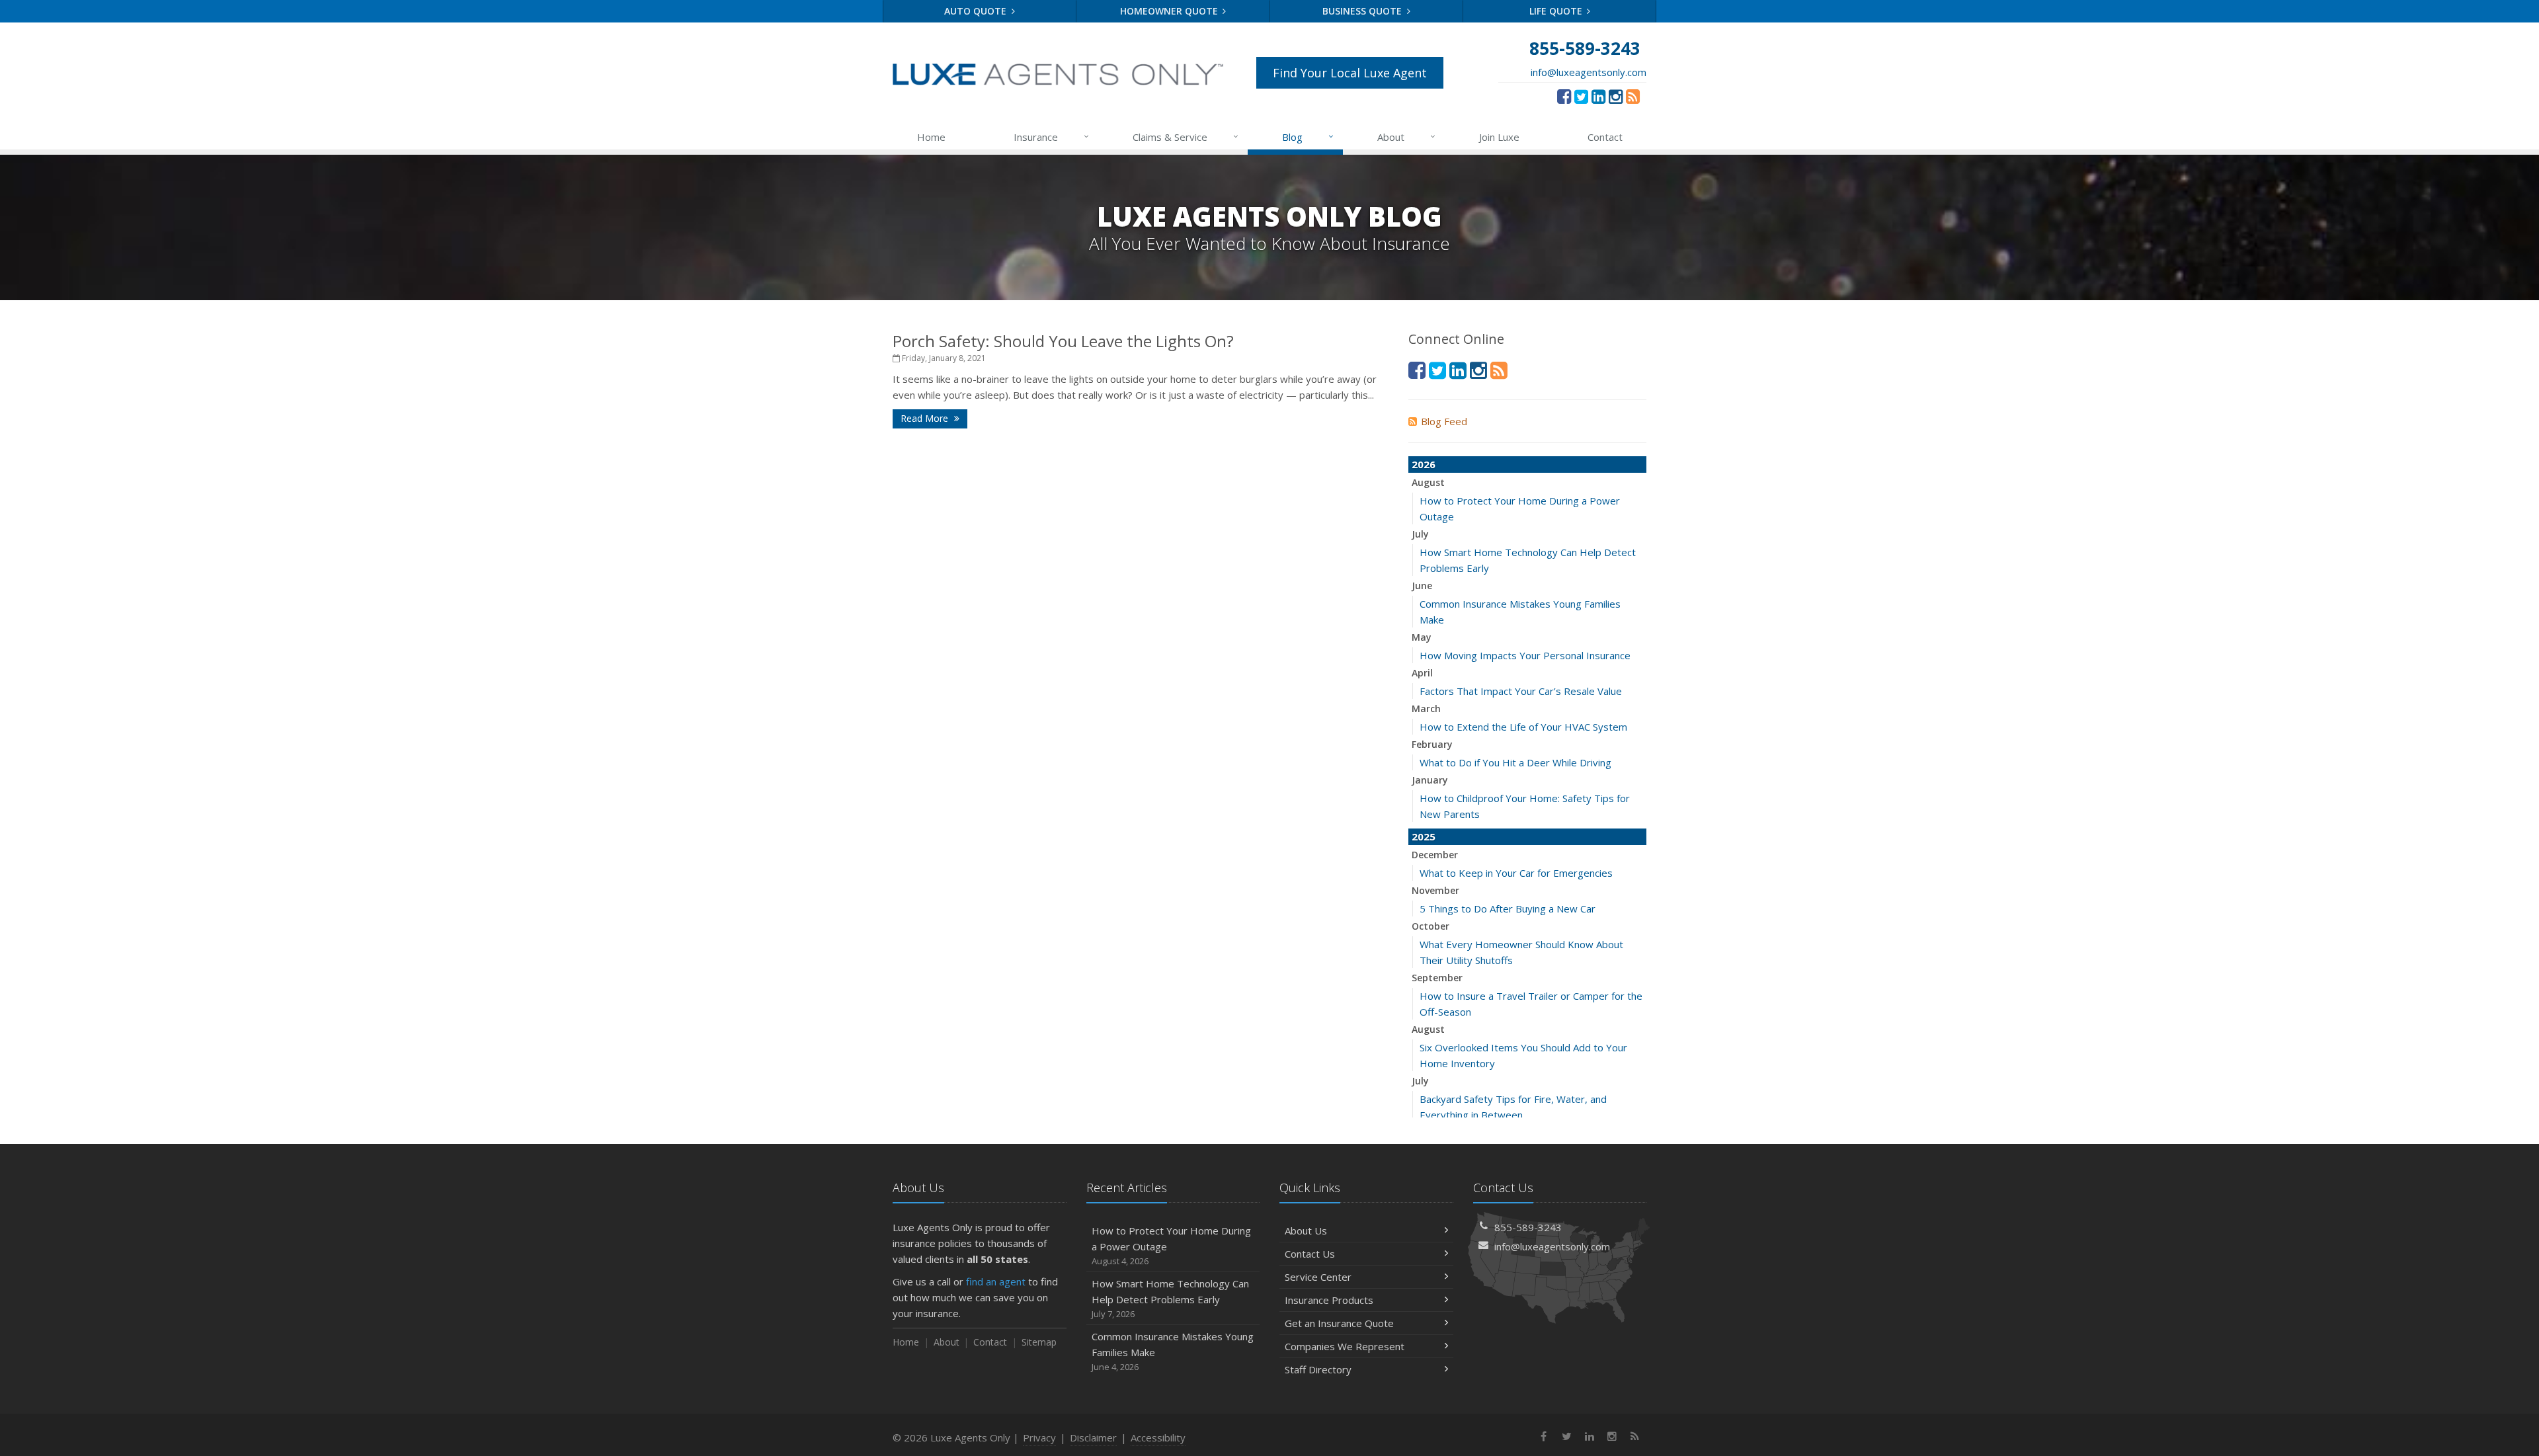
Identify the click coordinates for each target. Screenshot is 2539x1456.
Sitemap (1039, 1342)
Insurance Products (1329, 1300)
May (1422, 637)
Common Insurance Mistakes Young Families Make (1173, 1351)
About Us (1306, 1231)
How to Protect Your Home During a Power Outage (1171, 1245)
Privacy (1039, 1437)
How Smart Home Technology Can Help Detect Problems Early (1170, 1298)
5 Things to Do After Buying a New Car (1508, 909)
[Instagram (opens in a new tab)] (1616, 96)
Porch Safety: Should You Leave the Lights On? (1063, 341)
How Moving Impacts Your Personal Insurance (1525, 655)
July (1420, 534)
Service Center (1318, 1277)
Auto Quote (977, 11)
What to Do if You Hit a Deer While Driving (1515, 762)
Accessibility (1158, 1437)
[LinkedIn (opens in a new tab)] (1598, 96)
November (1435, 890)
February (1432, 744)
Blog (1308, 137)
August (1428, 482)
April (1422, 673)
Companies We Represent (1345, 1346)
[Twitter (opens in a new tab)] (1581, 96)
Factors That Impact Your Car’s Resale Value (1521, 691)
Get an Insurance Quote (1339, 1323)
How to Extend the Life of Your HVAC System (1523, 727)
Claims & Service (1186, 137)
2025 (1424, 836)
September (1437, 978)
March (1426, 708)
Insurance (1052, 137)
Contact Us (1310, 1254)
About (1407, 137)
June (1422, 586)
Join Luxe (1499, 137)
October (1431, 926)
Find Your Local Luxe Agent (1350, 73)
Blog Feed (1444, 421)
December (1435, 855)
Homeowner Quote (1170, 11)
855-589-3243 (1528, 1227)
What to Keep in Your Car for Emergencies (1516, 873)
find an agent (996, 1281)
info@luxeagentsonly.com (1589, 72)
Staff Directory (1318, 1369)
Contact (1605, 137)
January (1430, 780)
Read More (926, 418)
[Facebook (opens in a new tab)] (1564, 96)
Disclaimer (1093, 1437)
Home (931, 137)
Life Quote (1557, 11)
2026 (1424, 464)
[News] (1633, 96)
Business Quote (1363, 11)
